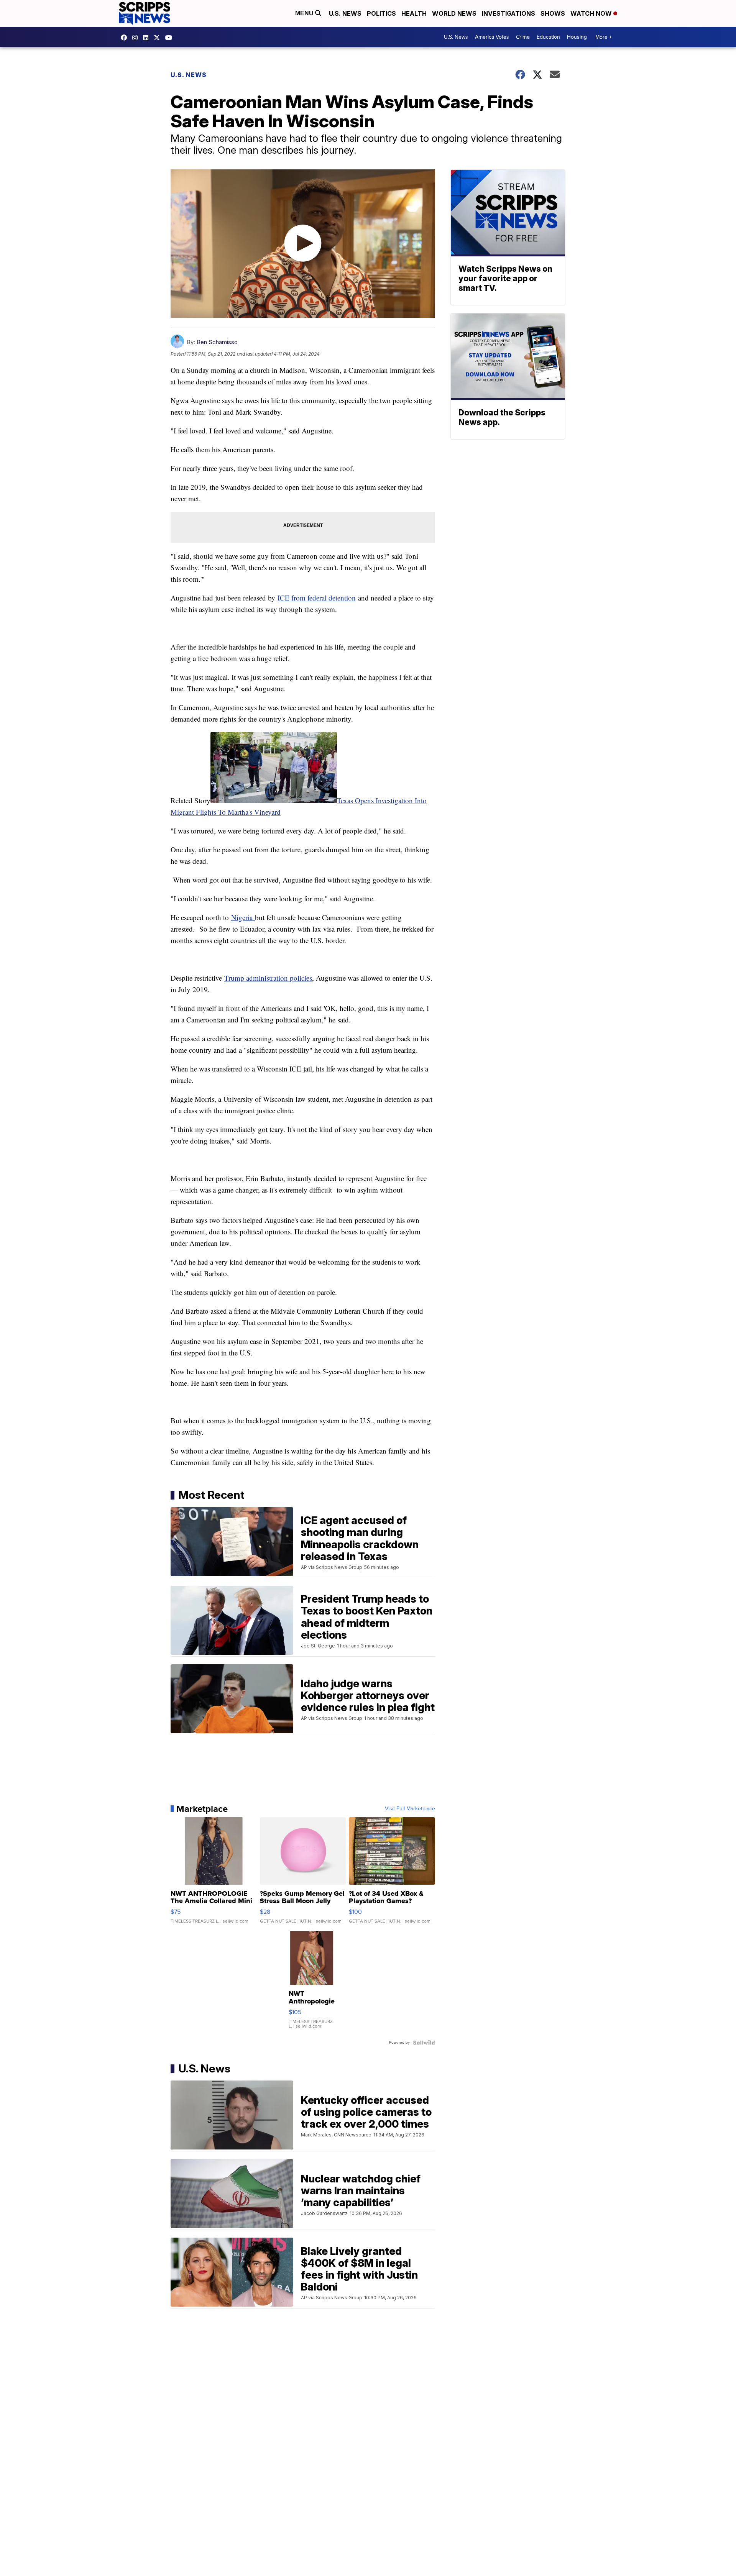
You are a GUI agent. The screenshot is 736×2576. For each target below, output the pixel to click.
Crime (523, 37)
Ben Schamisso (217, 342)
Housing (577, 37)
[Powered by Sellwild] (424, 2043)
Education (548, 37)
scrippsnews (126, 38)
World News (454, 13)
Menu (305, 13)
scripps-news (148, 38)
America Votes (492, 37)
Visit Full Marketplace (410, 1809)
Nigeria (243, 917)
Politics (381, 13)
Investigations (508, 13)
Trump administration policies (268, 978)
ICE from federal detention (317, 598)
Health (414, 13)
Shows (553, 13)
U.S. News (345, 13)
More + (604, 37)
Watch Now (592, 13)
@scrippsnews (171, 38)
